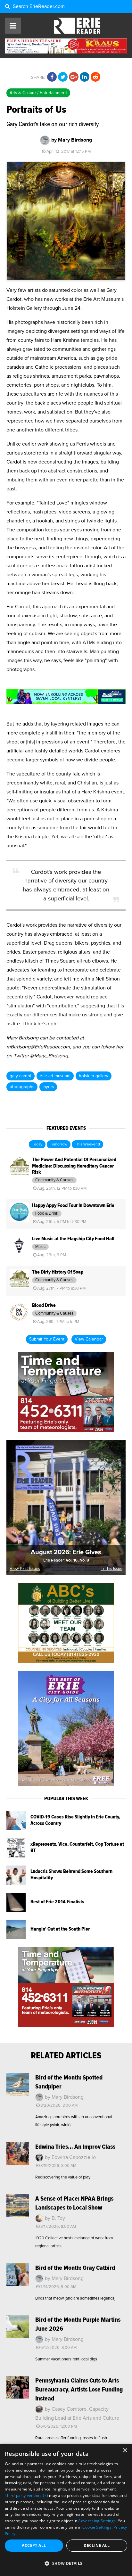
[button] (66, 2564)
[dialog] (66, 2510)
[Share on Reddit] (95, 77)
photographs (22, 1087)
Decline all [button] (97, 2545)
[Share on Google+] (74, 77)
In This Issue (111, 1569)
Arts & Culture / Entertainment (38, 93)
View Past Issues (25, 1569)
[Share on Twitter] (63, 77)
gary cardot (21, 1076)
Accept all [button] (34, 2545)
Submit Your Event (47, 1339)
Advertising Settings (97, 2521)
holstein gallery (94, 1076)
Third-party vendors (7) (26, 2495)
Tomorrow (59, 1144)
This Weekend (87, 1144)
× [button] (125, 2451)
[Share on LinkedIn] (85, 77)
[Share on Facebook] (52, 77)
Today (37, 1144)
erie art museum (55, 1076)
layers (48, 1087)
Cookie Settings (97, 2527)
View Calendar (89, 1339)
